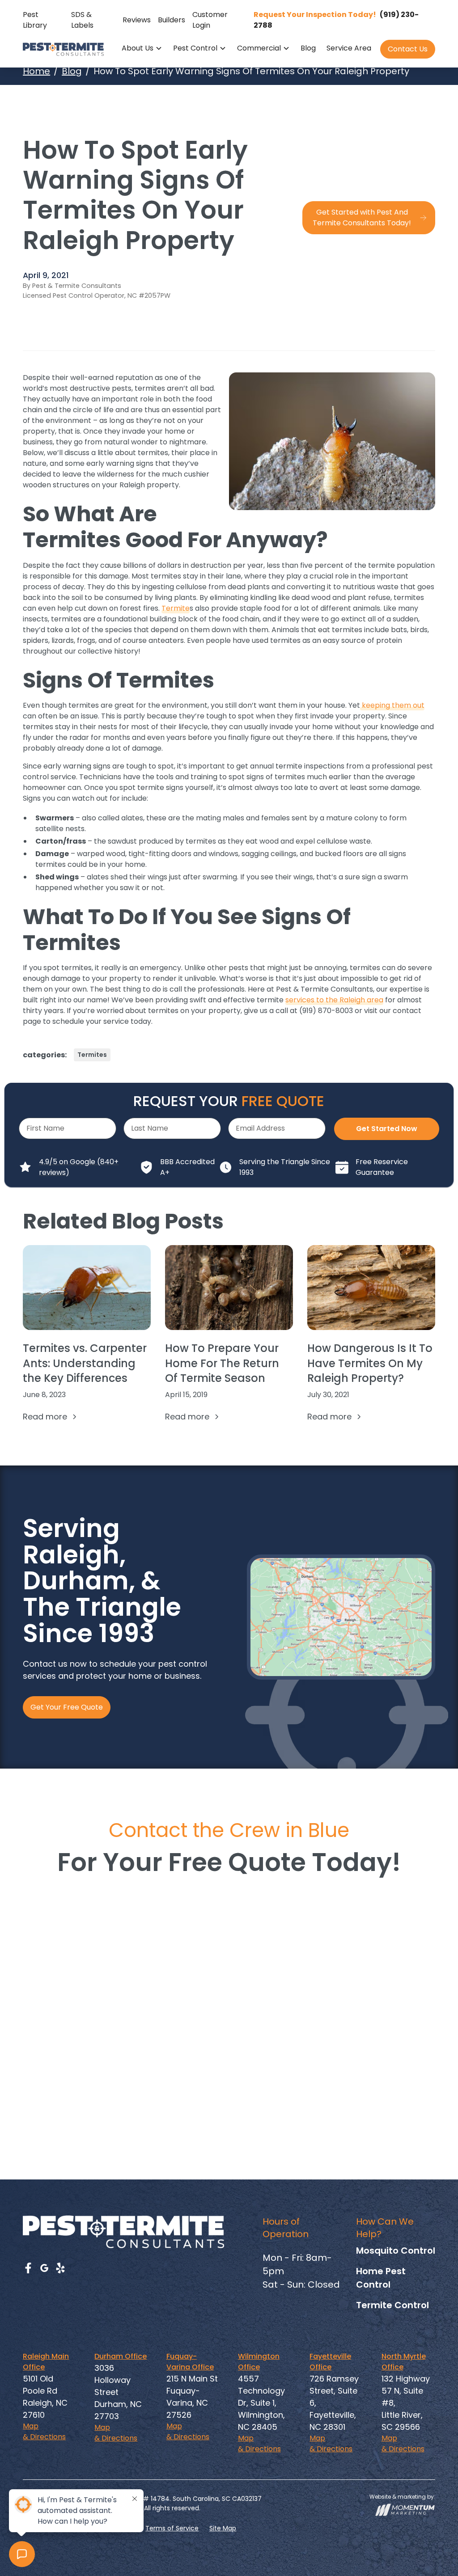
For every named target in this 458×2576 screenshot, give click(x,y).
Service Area (349, 48)
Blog (308, 48)
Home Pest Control (381, 2278)
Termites (92, 1055)
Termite (176, 608)
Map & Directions (44, 2431)
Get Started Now (387, 1129)
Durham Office (121, 2356)
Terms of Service (172, 2528)
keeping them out (392, 705)
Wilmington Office (259, 2362)
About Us (138, 48)
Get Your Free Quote (67, 1707)
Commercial (259, 48)
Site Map (223, 2528)
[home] (63, 49)
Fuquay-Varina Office (190, 2362)
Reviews (137, 20)
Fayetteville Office (330, 2362)
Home (36, 71)
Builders (172, 20)
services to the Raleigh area (334, 1000)
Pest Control (195, 48)
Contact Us (408, 49)
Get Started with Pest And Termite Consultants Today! (362, 217)
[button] (142, 49)
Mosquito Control (396, 2251)
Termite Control (392, 2305)
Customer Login (210, 20)
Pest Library (35, 20)
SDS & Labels (82, 20)
